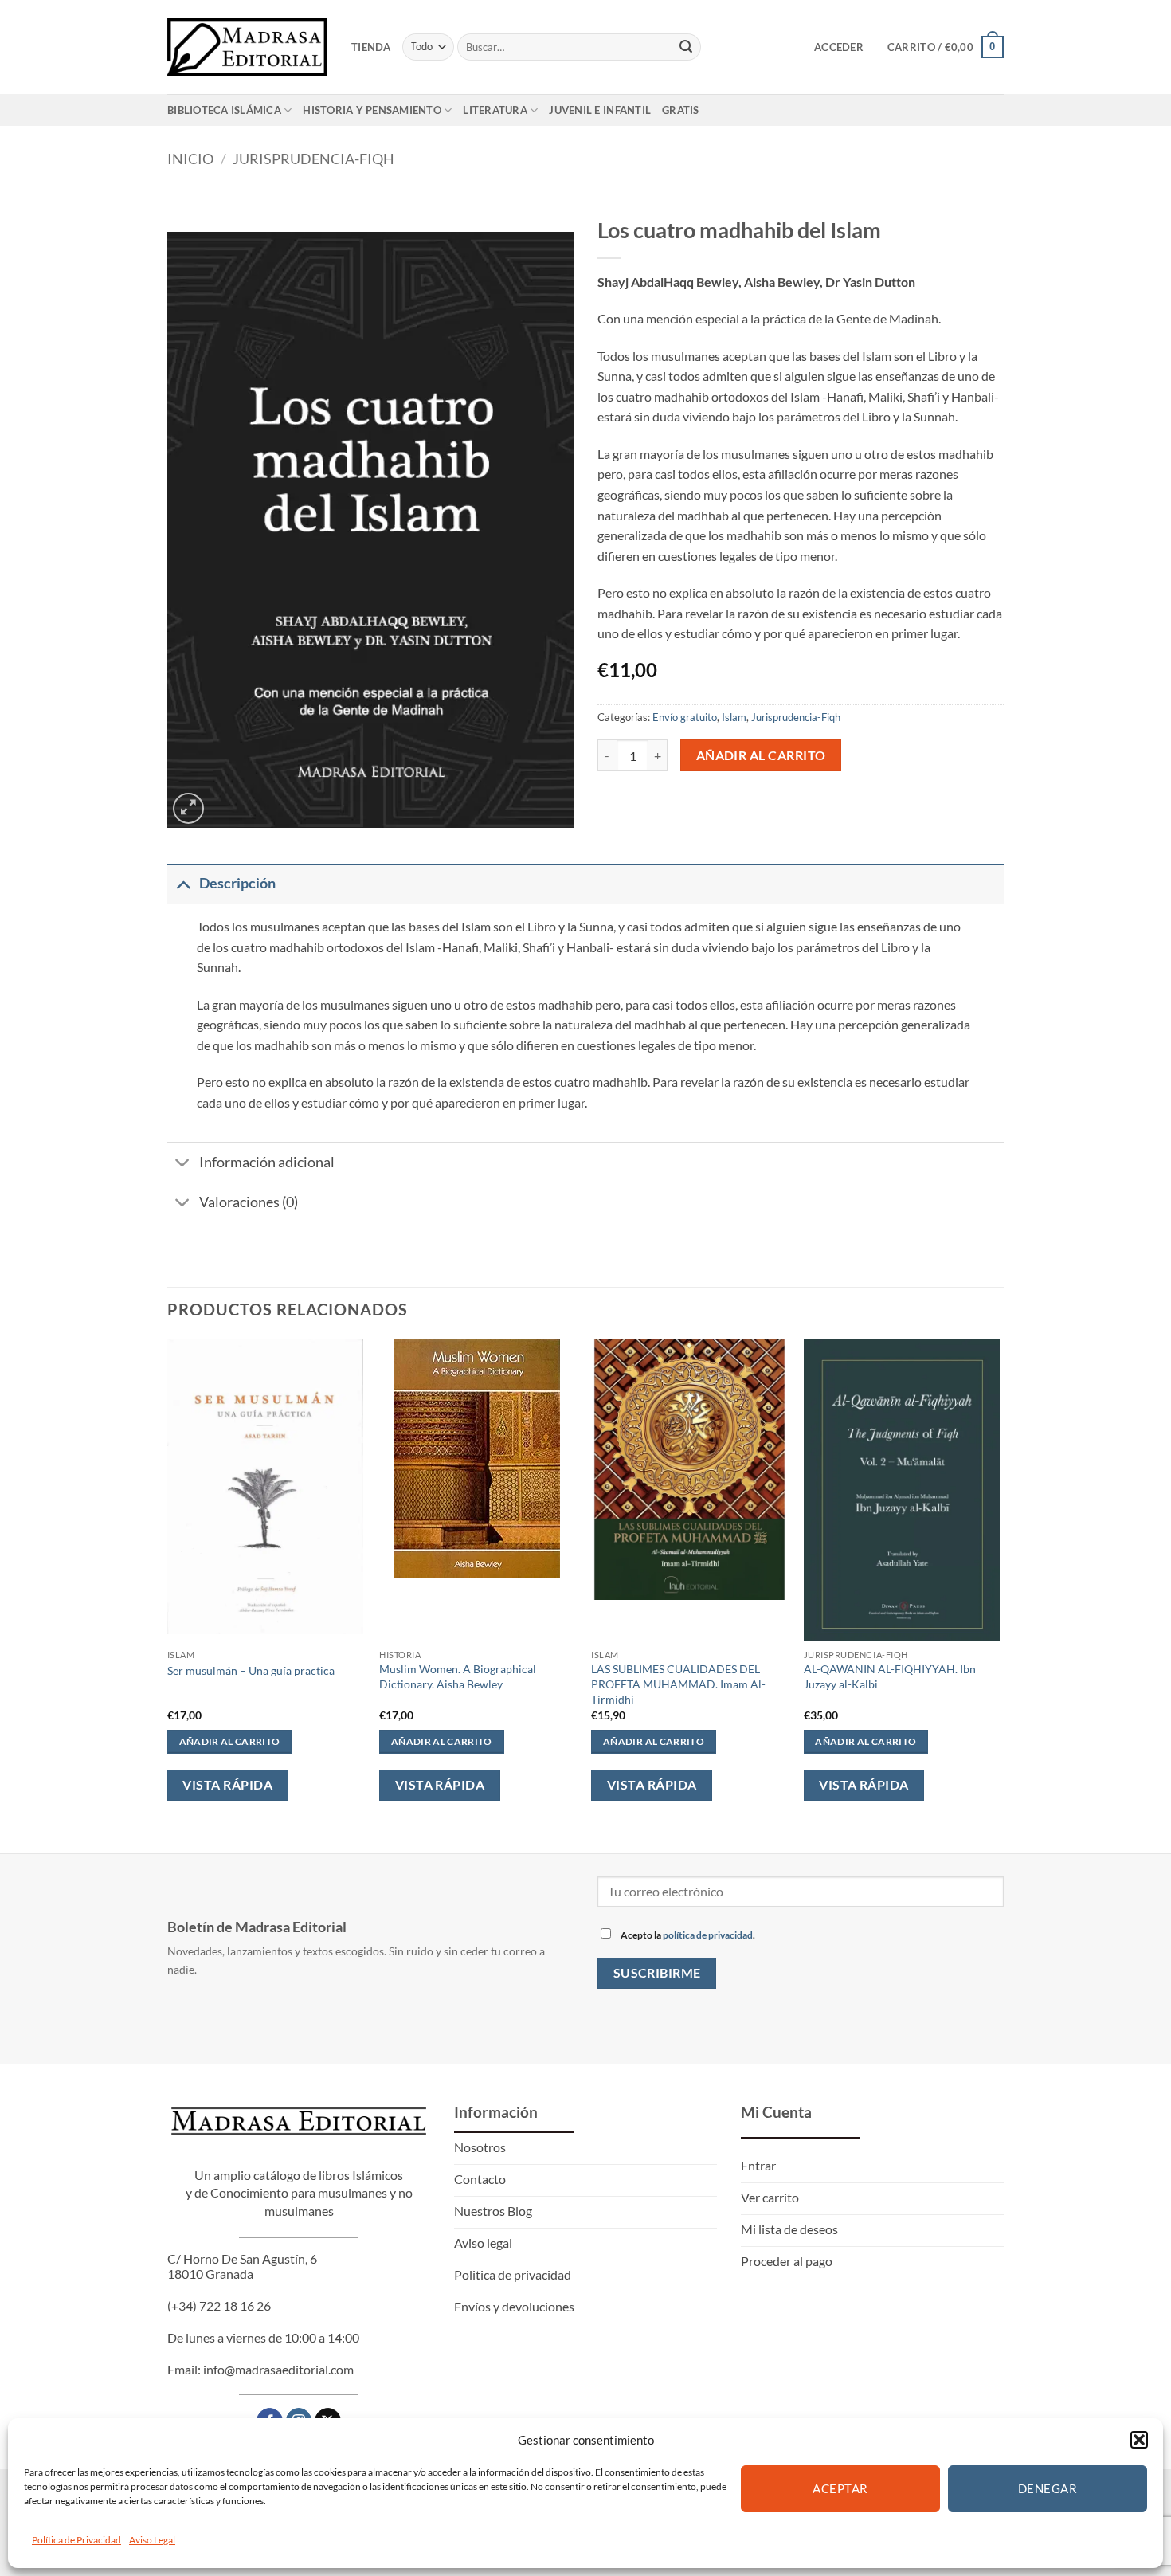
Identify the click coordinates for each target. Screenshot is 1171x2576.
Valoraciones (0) (249, 1202)
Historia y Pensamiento (372, 110)
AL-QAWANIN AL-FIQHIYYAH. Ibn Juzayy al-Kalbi (890, 1676)
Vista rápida (227, 1785)
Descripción (237, 883)
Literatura (495, 110)
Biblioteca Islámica (224, 110)
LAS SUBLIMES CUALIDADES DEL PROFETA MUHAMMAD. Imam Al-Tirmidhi (678, 1684)
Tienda (371, 47)
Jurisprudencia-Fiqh (313, 159)
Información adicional (267, 1162)
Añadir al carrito (761, 755)
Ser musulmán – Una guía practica (251, 1670)
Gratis (681, 110)
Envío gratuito (685, 717)
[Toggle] (183, 883)
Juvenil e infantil (600, 110)
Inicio (190, 159)
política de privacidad (708, 1935)
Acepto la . (687, 1935)
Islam (734, 717)
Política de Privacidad (76, 2540)
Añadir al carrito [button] (230, 1741)
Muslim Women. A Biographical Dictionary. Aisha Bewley (458, 1676)
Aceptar (840, 2488)
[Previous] (168, 1582)
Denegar (1048, 2488)
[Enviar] (686, 47)
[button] (1139, 2440)
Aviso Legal (152, 2540)
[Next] (999, 1582)
